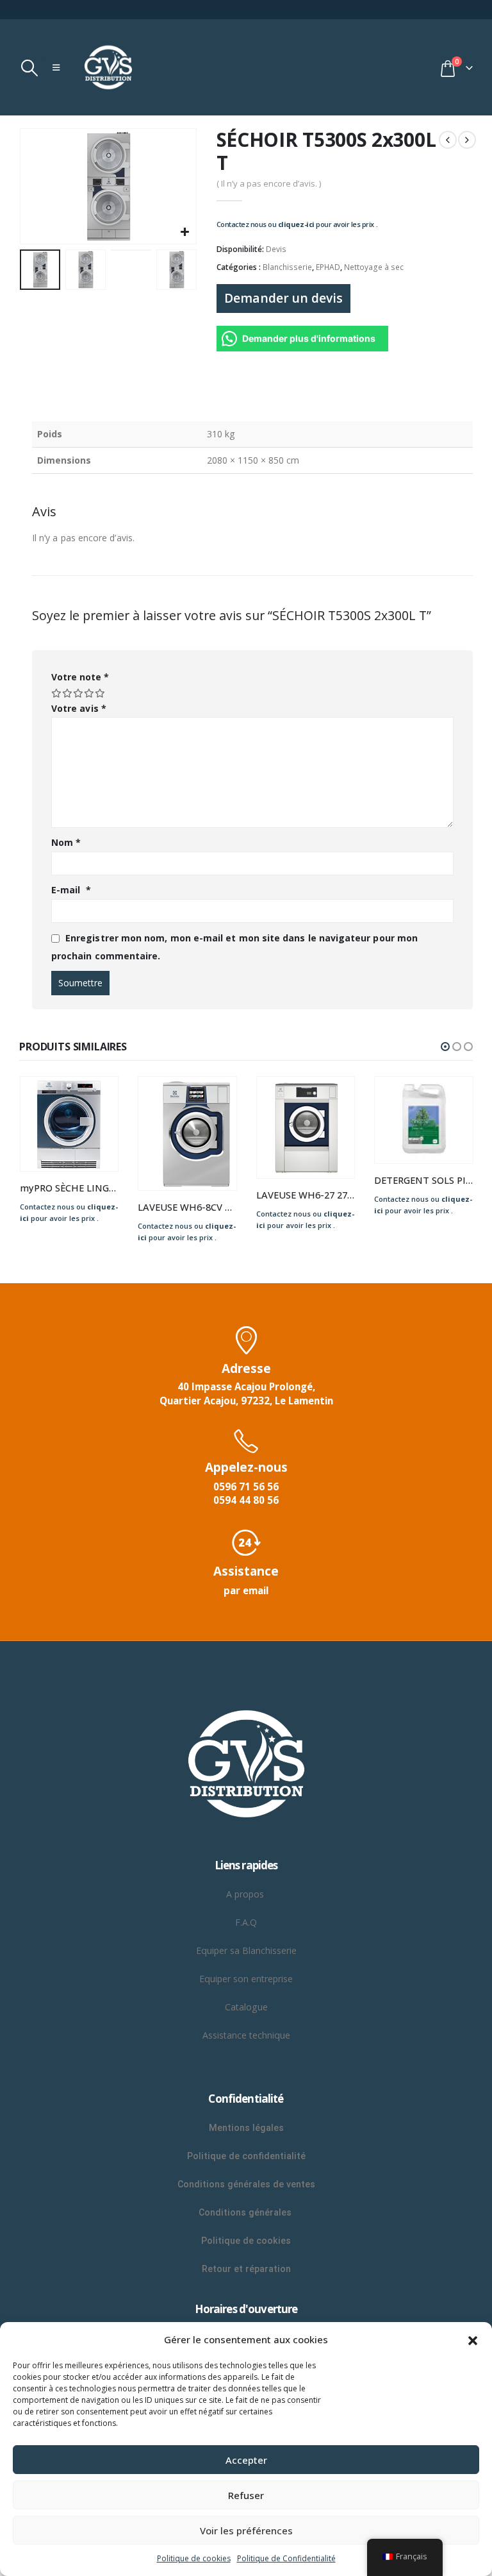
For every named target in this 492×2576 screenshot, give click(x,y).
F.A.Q (246, 1922)
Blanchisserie (287, 267)
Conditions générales (246, 2212)
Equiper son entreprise (246, 1979)
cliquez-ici (296, 224)
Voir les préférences (246, 2530)
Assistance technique (246, 2035)
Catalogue (246, 2007)
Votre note (80, 677)
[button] (473, 2339)
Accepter (246, 2460)
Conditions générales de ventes (246, 2184)
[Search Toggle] (29, 68)
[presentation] (35, 187)
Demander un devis (283, 298)
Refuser (246, 2495)
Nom (66, 842)
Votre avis (79, 708)
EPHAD (328, 267)
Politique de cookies (194, 2558)
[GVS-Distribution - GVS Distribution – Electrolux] (108, 67)
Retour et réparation (246, 2269)
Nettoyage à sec (374, 267)
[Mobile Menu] (56, 67)
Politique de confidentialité (246, 2156)
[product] (70, 1124)
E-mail (71, 890)
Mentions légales (246, 2128)
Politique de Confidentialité (286, 2558)
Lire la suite (97, 1098)
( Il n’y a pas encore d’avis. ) (269, 183)
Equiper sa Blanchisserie (246, 1950)
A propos (246, 1894)
